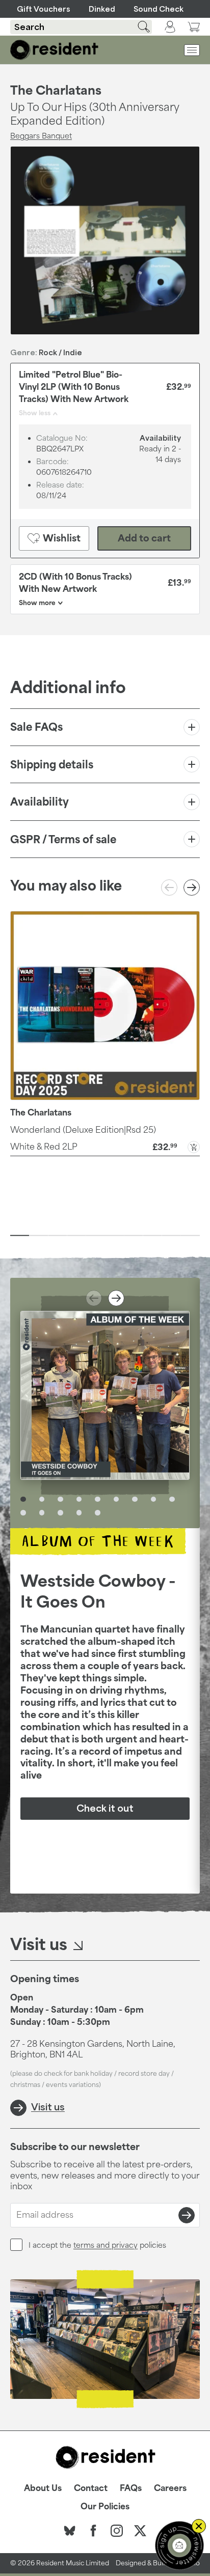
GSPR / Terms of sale (63, 839)
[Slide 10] (190, 1236)
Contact (91, 2488)
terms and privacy (106, 2245)
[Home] (54, 50)
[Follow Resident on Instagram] (117, 2531)
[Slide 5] (96, 1236)
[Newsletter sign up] (179, 2545)
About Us (43, 2488)
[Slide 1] (20, 1236)
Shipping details (52, 764)
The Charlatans (56, 90)
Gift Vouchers (44, 9)
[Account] (170, 27)
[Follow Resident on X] (140, 2531)
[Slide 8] (152, 1236)
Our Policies (105, 2506)
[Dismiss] (199, 2526)
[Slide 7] (133, 1236)
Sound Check (159, 9)
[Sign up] (187, 2215)
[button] (105, 1146)
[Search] (138, 27)
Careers (170, 2488)
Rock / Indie (60, 352)
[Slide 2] (38, 1236)
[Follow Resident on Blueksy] (70, 2531)
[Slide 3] (57, 1236)
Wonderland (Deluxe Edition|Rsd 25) (83, 1130)
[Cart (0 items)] (194, 27)
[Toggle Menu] (192, 50)
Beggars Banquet (41, 136)
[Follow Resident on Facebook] (93, 2531)
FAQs (131, 2488)
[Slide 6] (114, 1236)
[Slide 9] (172, 1236)
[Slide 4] (77, 1236)
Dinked (102, 9)
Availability (40, 802)
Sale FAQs (36, 727)
